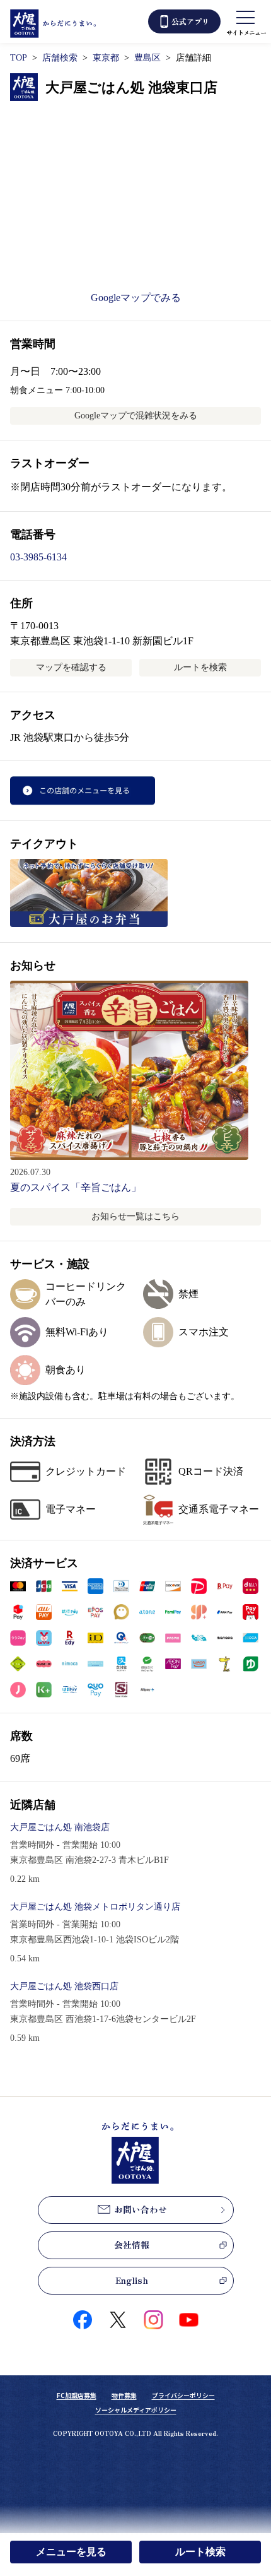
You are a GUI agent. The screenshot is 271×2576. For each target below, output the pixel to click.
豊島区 (147, 58)
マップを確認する (71, 667)
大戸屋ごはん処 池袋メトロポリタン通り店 (95, 1907)
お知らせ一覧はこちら (135, 1216)
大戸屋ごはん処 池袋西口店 (64, 1986)
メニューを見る (71, 2552)
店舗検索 (60, 58)
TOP (19, 58)
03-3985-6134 (38, 557)
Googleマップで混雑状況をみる (136, 416)
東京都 (106, 58)
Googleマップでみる (136, 298)
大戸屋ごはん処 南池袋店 (60, 1827)
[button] (18, 1586)
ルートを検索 (200, 667)
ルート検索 (200, 2552)
